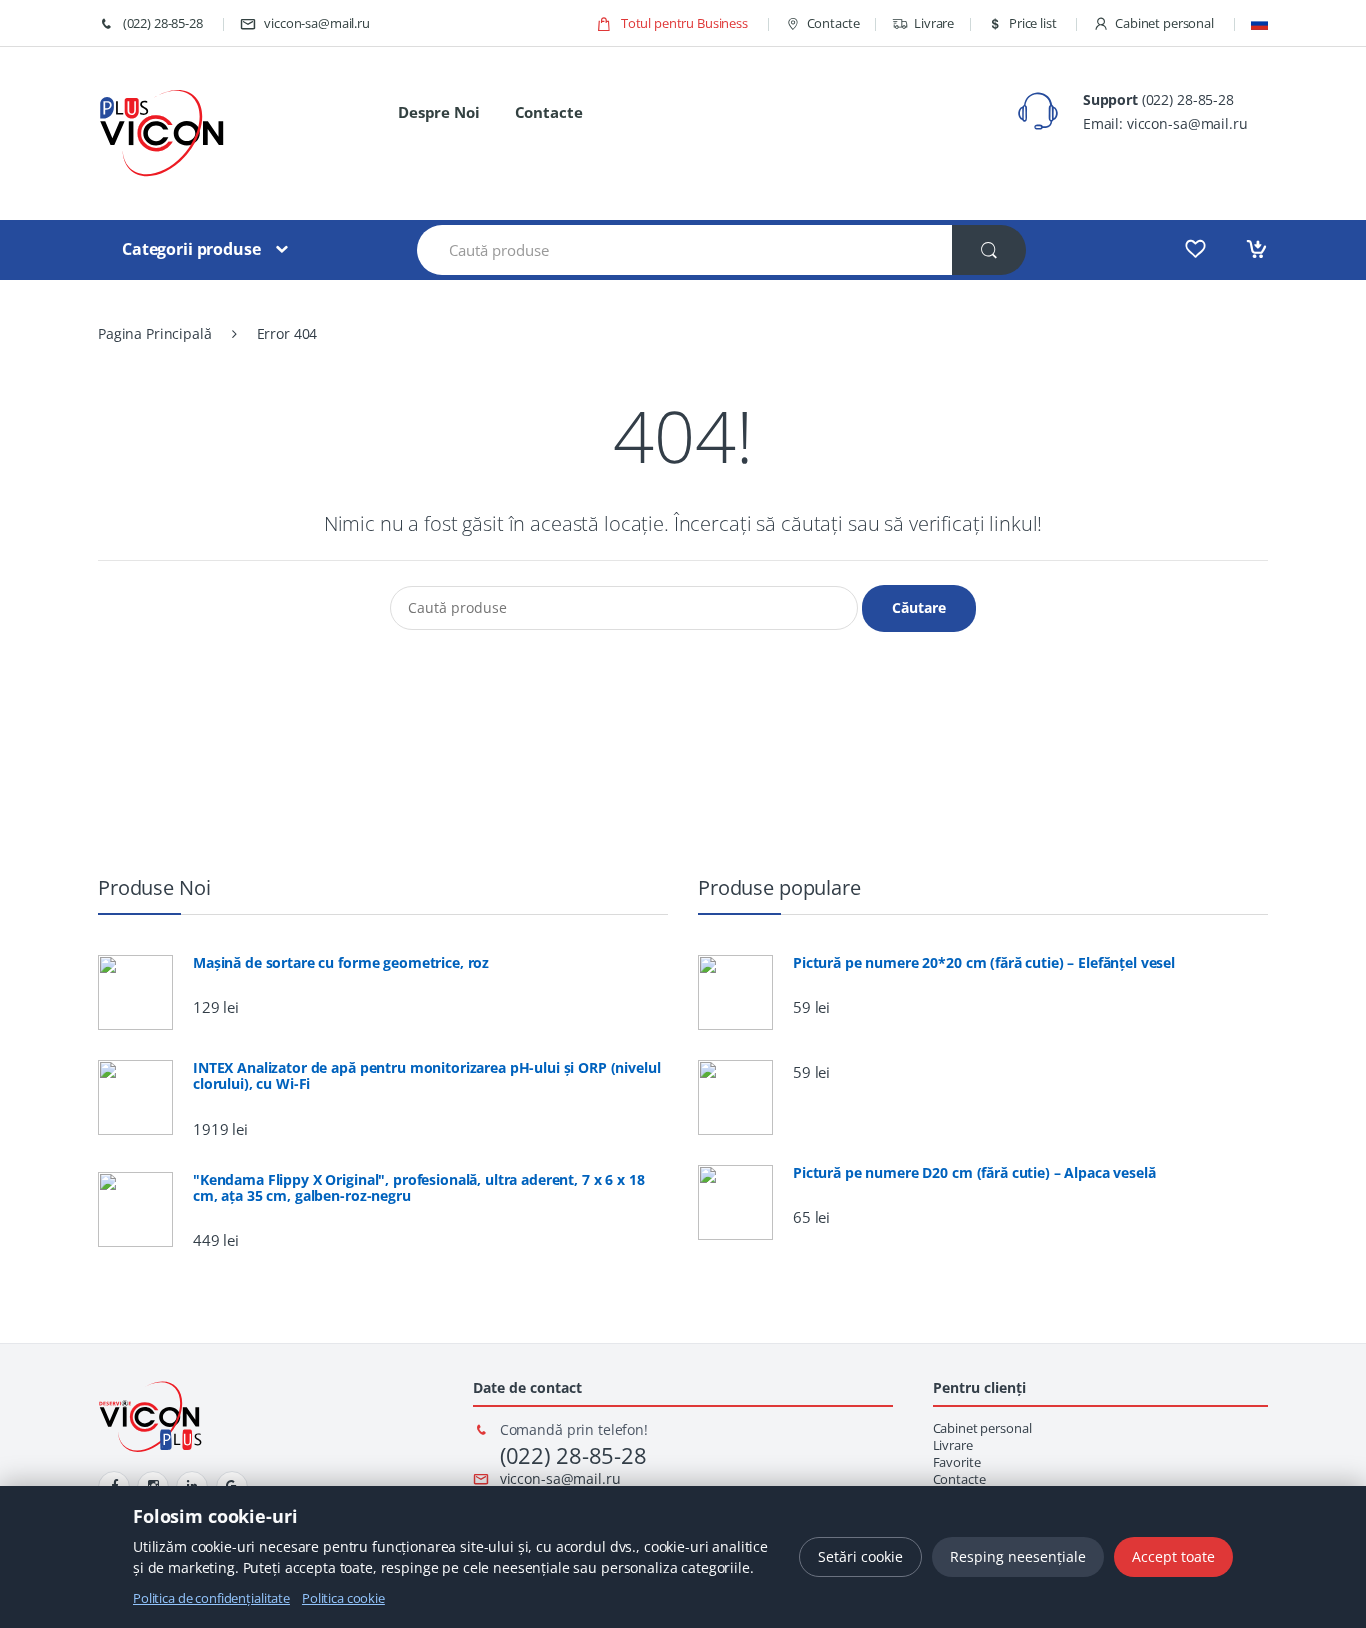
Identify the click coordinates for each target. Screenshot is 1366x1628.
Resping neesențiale (1018, 1556)
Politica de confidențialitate (211, 1598)
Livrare (934, 23)
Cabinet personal (1164, 23)
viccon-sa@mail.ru (317, 23)
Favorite (957, 1462)
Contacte (833, 23)
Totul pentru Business (683, 23)
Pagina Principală (155, 333)
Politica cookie (343, 1598)
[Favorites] (1195, 249)
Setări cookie (860, 1556)
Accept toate (1173, 1556)
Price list (1032, 23)
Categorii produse (191, 249)
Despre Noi (439, 112)
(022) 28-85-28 (161, 23)
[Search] (989, 250)
